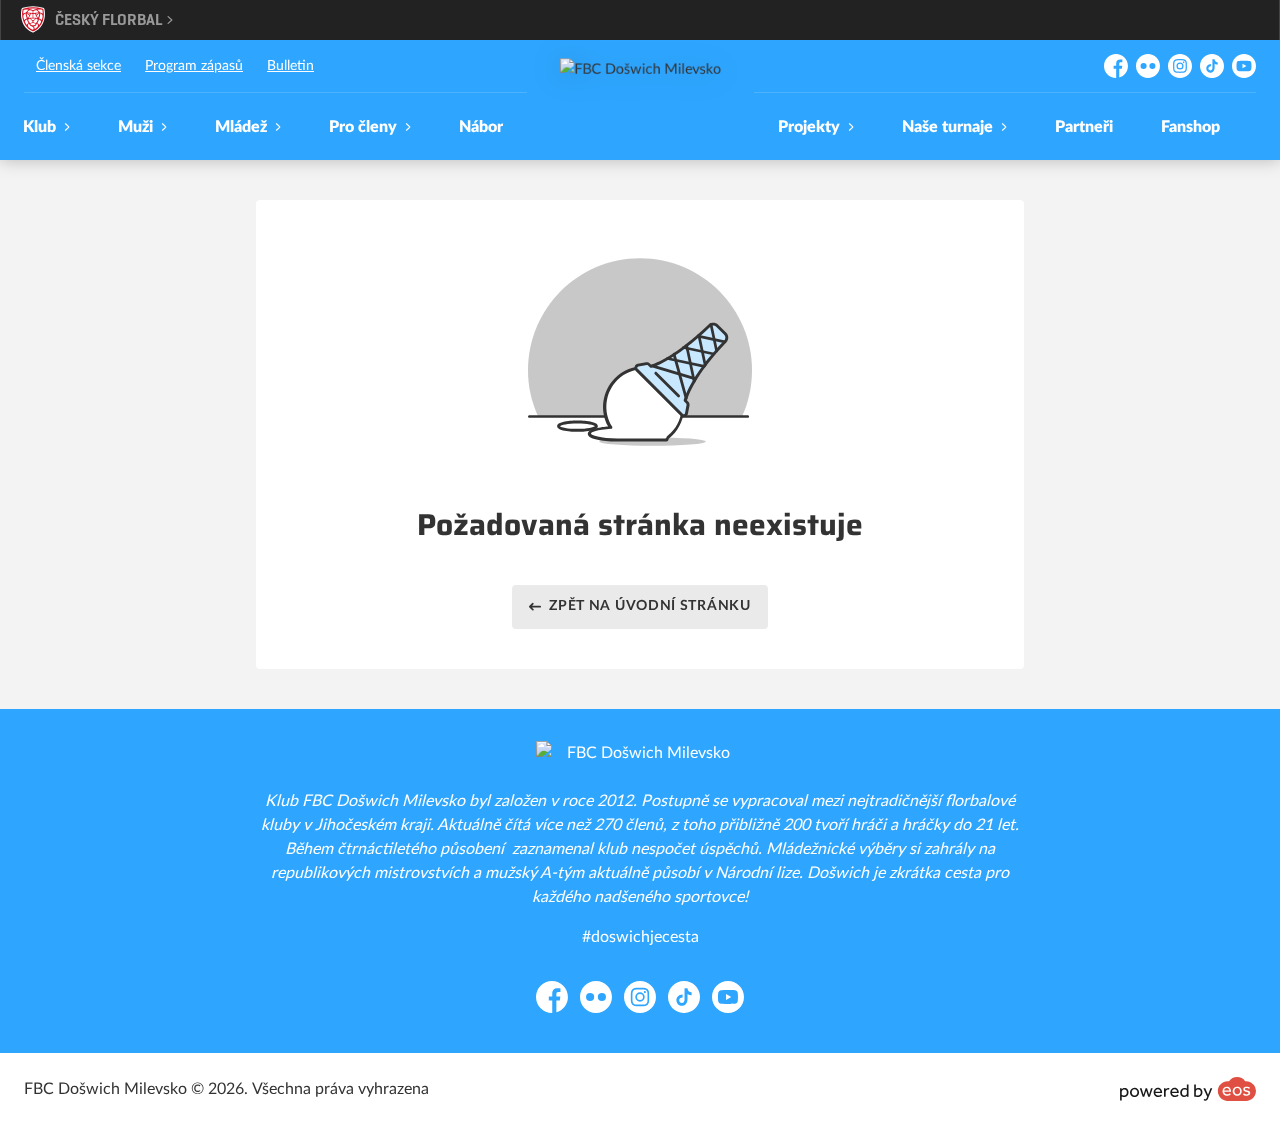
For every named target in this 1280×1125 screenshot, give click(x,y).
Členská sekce (78, 66)
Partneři (1084, 127)
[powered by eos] (1188, 1089)
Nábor (481, 127)
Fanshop (1190, 127)
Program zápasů (194, 66)
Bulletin (290, 66)
